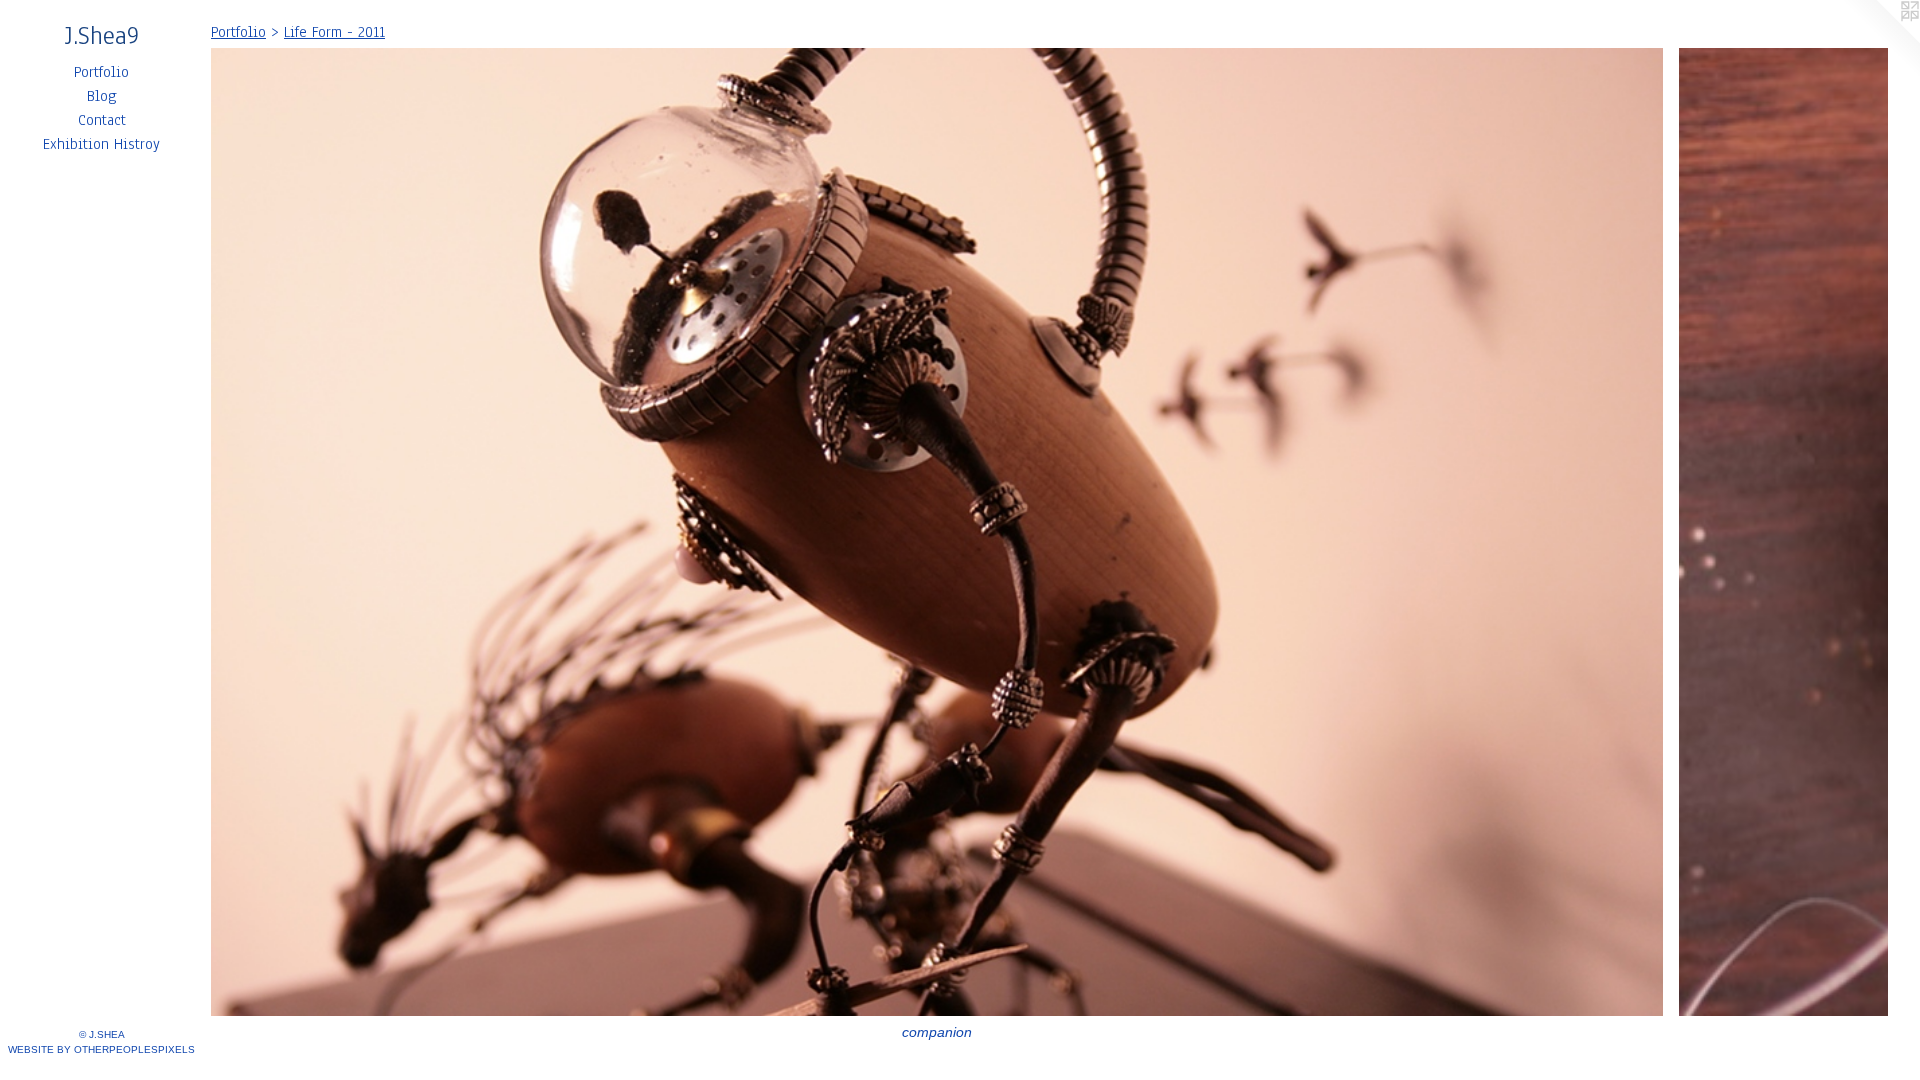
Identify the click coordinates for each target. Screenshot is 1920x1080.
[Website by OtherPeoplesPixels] (1880, 40)
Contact (102, 120)
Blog (102, 96)
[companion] (937, 532)
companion (937, 1032)
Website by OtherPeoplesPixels (101, 1049)
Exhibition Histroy (101, 144)
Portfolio (101, 72)
